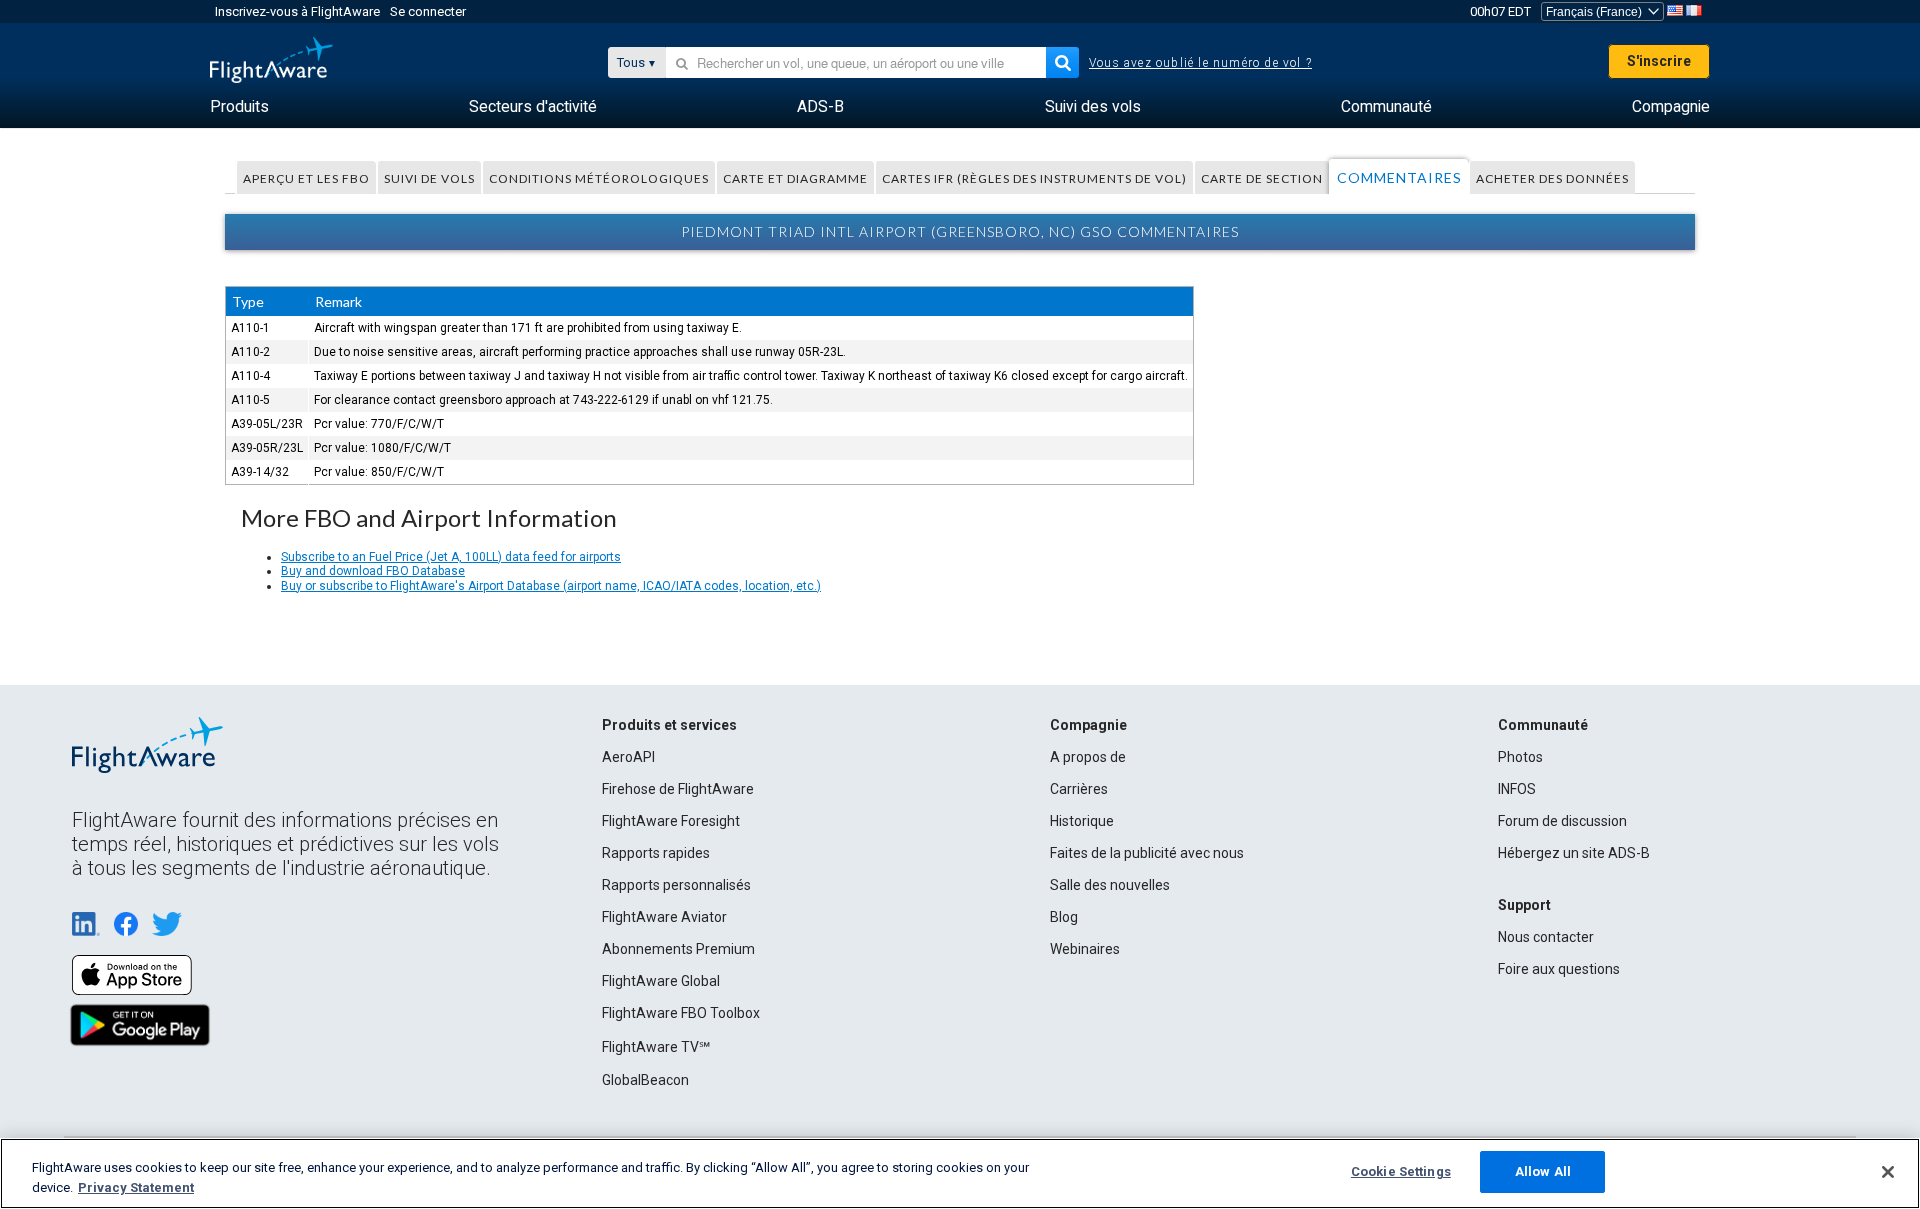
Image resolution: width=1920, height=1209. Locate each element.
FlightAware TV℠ (656, 1047)
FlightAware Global (661, 981)
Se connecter (428, 11)
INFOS (1517, 789)
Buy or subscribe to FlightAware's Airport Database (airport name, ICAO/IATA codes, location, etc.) (551, 586)
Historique (1082, 821)
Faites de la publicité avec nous (1147, 853)
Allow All (1543, 1171)
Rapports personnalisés (676, 885)
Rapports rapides (656, 853)
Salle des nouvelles (1110, 885)
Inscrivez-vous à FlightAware (297, 11)
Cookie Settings (1401, 1171)
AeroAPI (628, 757)
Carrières (1079, 789)
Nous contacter (1546, 937)
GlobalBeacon (645, 1080)
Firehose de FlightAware (678, 789)
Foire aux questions (1559, 969)
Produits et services (669, 725)
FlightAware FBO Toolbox (681, 1013)
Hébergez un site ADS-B (1574, 853)
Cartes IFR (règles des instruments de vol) (1034, 178)
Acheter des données (1552, 178)
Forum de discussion (1562, 821)
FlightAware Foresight (671, 821)
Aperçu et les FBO (306, 178)
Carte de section (1262, 178)
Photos (1520, 757)
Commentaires (1399, 177)
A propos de (1088, 757)
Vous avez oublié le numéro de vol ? (1200, 63)
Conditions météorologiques (599, 178)
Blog (1064, 917)
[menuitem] (239, 107)
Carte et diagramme (795, 178)
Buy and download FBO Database (373, 571)
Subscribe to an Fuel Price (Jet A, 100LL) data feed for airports (451, 557)
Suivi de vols (429, 178)
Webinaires (1085, 949)
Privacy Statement (136, 1187)
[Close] (1888, 1172)
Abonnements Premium (678, 949)
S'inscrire (1659, 61)
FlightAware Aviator (664, 917)
